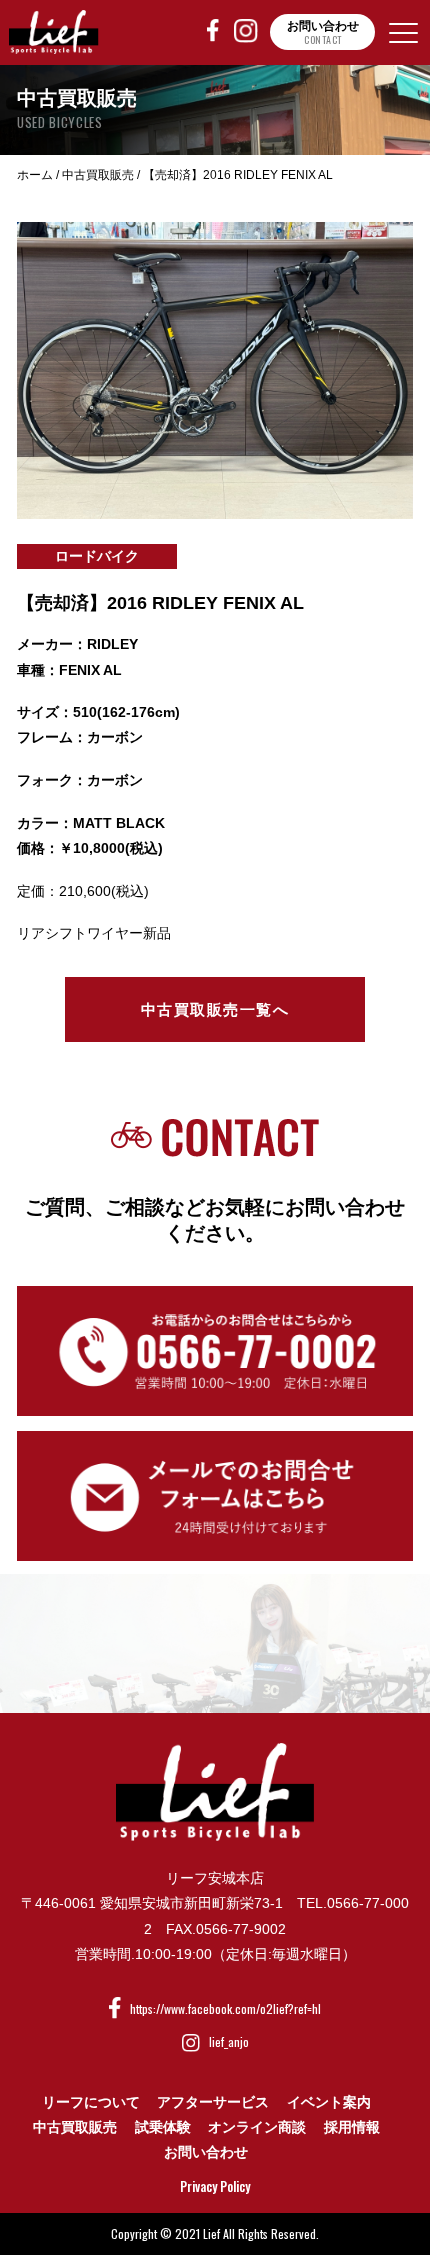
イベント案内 (329, 2102)
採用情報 (352, 2127)
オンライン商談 (257, 2127)
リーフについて (91, 2102)
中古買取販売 (75, 2127)
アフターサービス (213, 2102)
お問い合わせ (206, 2152)
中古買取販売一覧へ (215, 1009)
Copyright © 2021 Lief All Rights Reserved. (215, 2233)
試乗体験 (163, 2127)
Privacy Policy (215, 2186)
